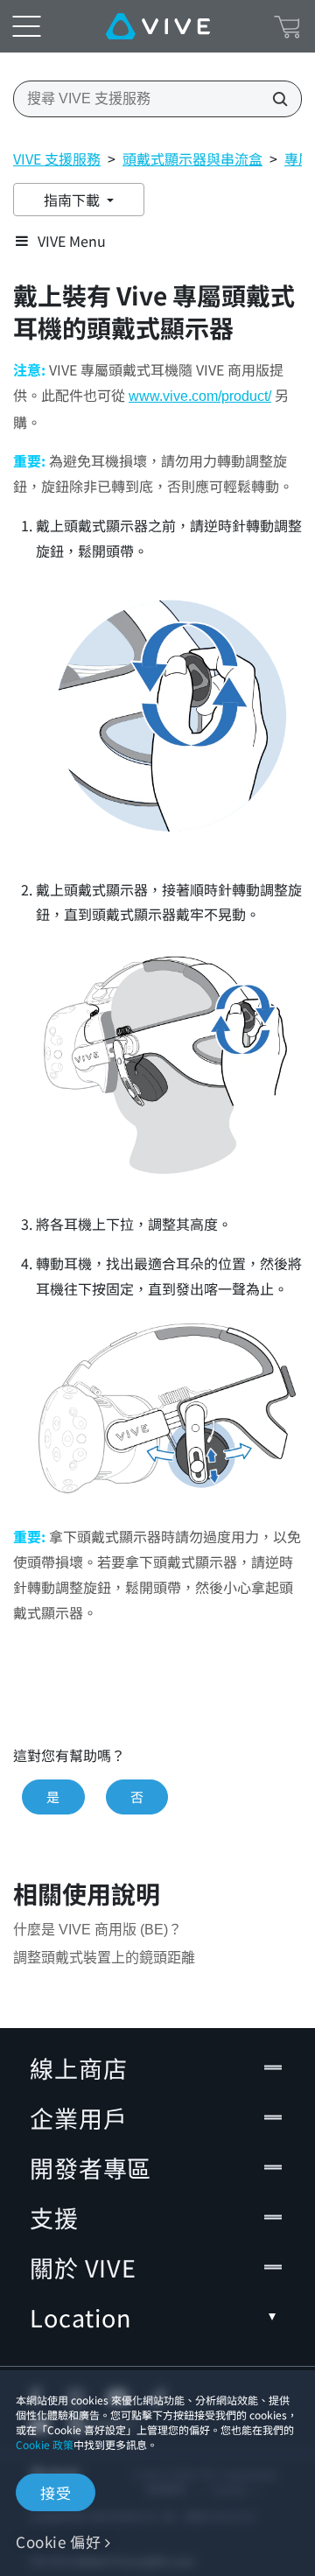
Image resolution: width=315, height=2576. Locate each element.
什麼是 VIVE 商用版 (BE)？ (98, 1930)
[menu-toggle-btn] (26, 26)
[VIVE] (158, 26)
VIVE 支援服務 (57, 158)
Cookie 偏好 (58, 2541)
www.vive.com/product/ (200, 396)
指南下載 (73, 200)
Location (80, 2317)
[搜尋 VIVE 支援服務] (275, 99)
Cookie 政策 (45, 2444)
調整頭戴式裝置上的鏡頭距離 (104, 1958)
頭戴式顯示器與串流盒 (192, 158)
